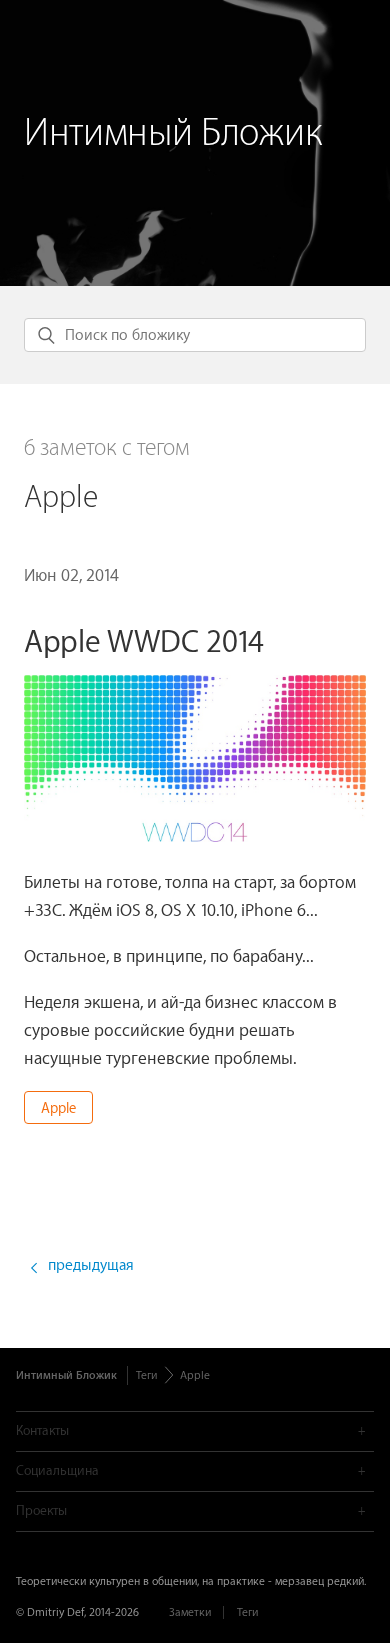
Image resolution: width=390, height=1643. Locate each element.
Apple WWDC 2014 (144, 643)
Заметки (190, 1612)
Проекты (41, 1510)
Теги (146, 1375)
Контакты (42, 1430)
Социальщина (57, 1470)
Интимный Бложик (173, 133)
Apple (58, 1109)
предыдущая (91, 1265)
